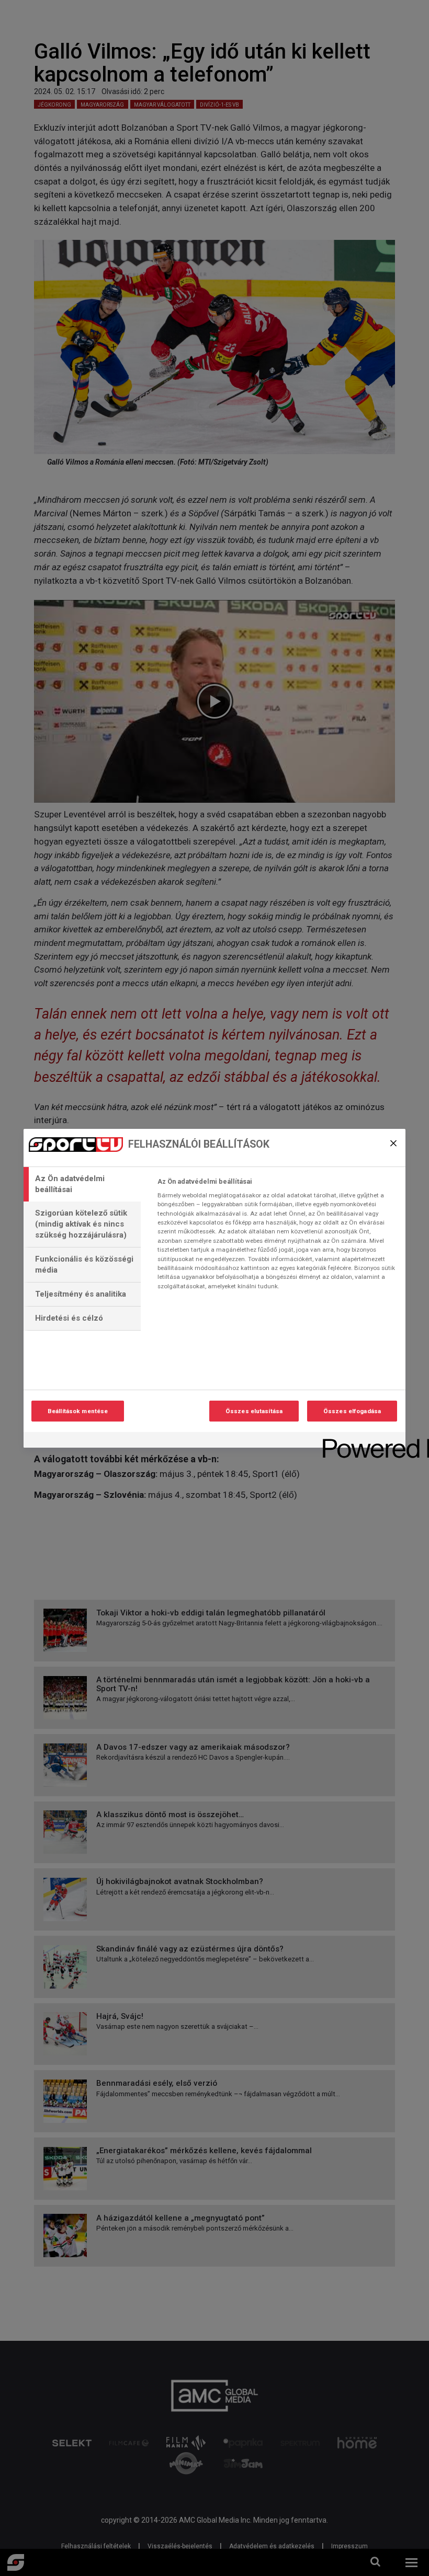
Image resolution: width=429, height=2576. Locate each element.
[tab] (82, 1184)
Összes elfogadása (352, 1411)
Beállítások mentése (78, 1411)
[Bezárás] (393, 1143)
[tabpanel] (277, 1237)
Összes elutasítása (254, 1411)
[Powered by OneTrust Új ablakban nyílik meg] (360, 1441)
